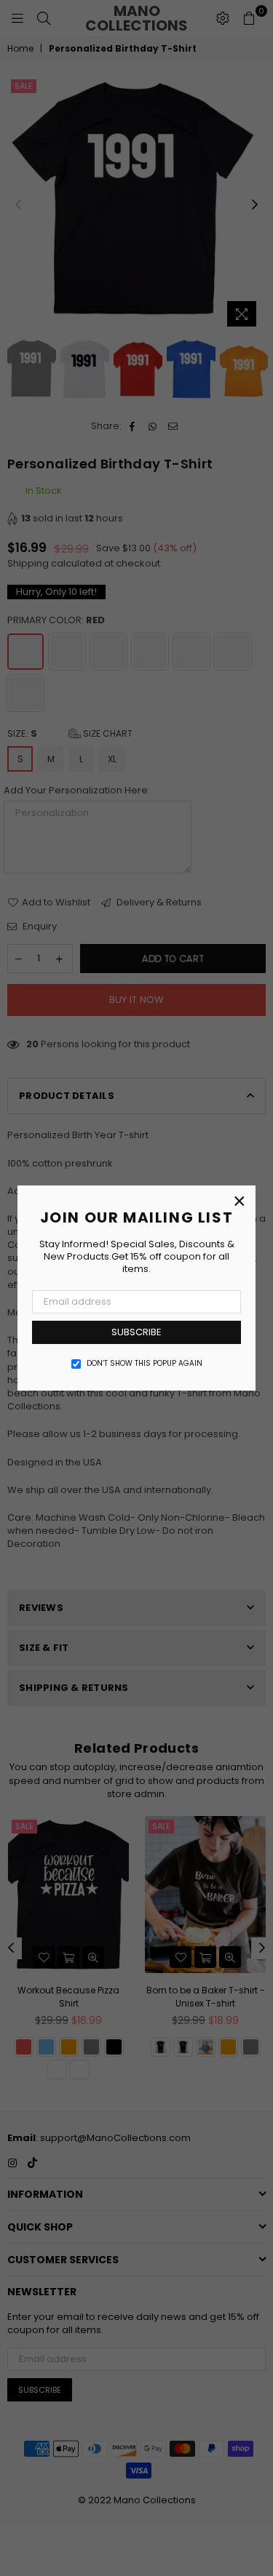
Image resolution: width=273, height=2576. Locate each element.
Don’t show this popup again (145, 1364)
